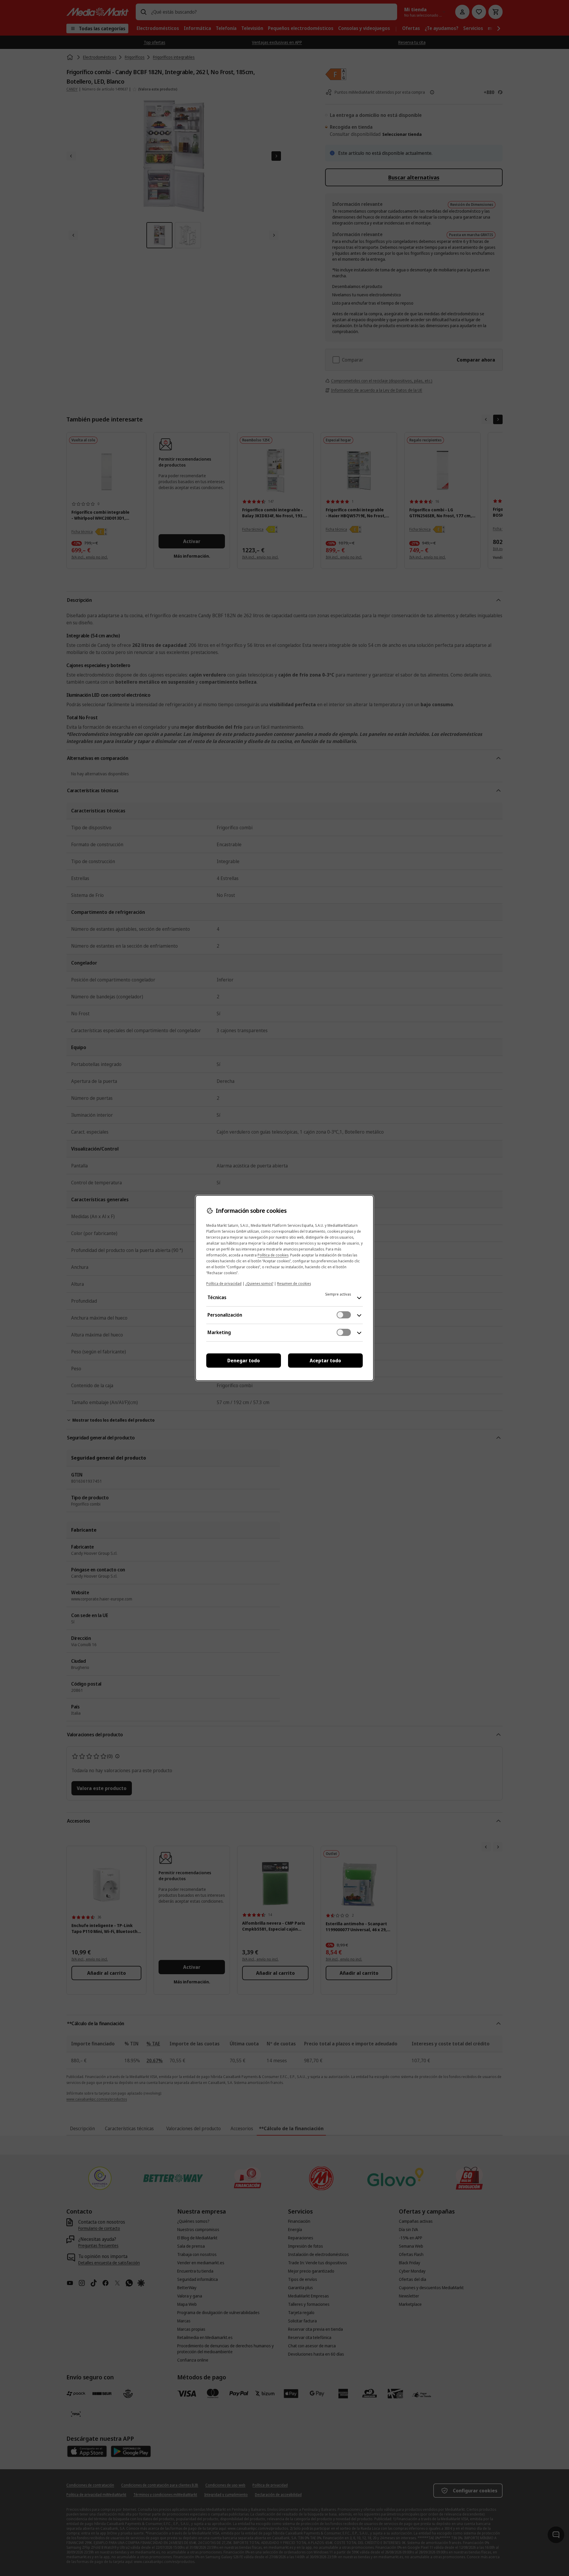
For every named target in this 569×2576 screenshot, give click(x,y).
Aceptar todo (325, 1361)
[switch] (344, 1315)
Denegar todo (244, 1361)
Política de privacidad (224, 1284)
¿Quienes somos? (259, 1284)
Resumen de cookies (294, 1284)
